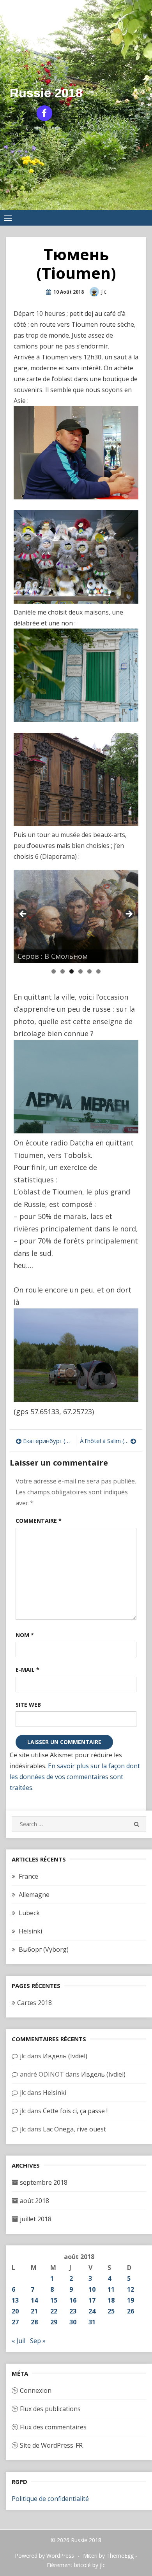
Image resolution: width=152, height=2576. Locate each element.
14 (34, 2300)
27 (15, 2322)
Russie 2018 (46, 93)
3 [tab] (72, 971)
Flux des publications (50, 2409)
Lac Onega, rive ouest (74, 2129)
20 (15, 2311)
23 (73, 2311)
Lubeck (29, 1913)
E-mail (27, 1670)
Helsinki (30, 1931)
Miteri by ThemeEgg (108, 2556)
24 (92, 2311)
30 (73, 2322)
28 (34, 2322)
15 (54, 2300)
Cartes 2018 (34, 2003)
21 (34, 2311)
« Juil (19, 2341)
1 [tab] (54, 971)
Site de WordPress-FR (51, 2445)
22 (54, 2311)
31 (92, 2322)
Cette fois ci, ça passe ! (75, 2111)
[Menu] (8, 218)
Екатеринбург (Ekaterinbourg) (48, 1441)
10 (92, 2289)
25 (111, 2311)
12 (131, 2289)
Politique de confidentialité (50, 2499)
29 (54, 2322)
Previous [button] (23, 914)
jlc (104, 292)
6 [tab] (98, 971)
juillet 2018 (36, 2219)
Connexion (36, 2390)
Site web (28, 1705)
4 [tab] (80, 971)
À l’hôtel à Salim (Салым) (108, 1441)
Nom (25, 1635)
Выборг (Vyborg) (44, 1949)
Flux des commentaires (53, 2427)
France (28, 1876)
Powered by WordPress (44, 2556)
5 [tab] (89, 971)
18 (111, 2300)
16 (73, 2300)
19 (131, 2300)
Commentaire (39, 1521)
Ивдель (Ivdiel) (65, 2056)
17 (92, 2300)
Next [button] (129, 914)
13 (15, 2300)
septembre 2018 (44, 2182)
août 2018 (34, 2201)
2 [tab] (63, 971)
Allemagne (34, 1895)
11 (111, 2289)
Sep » (38, 2341)
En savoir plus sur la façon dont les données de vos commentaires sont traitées (75, 1777)
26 (131, 2311)
